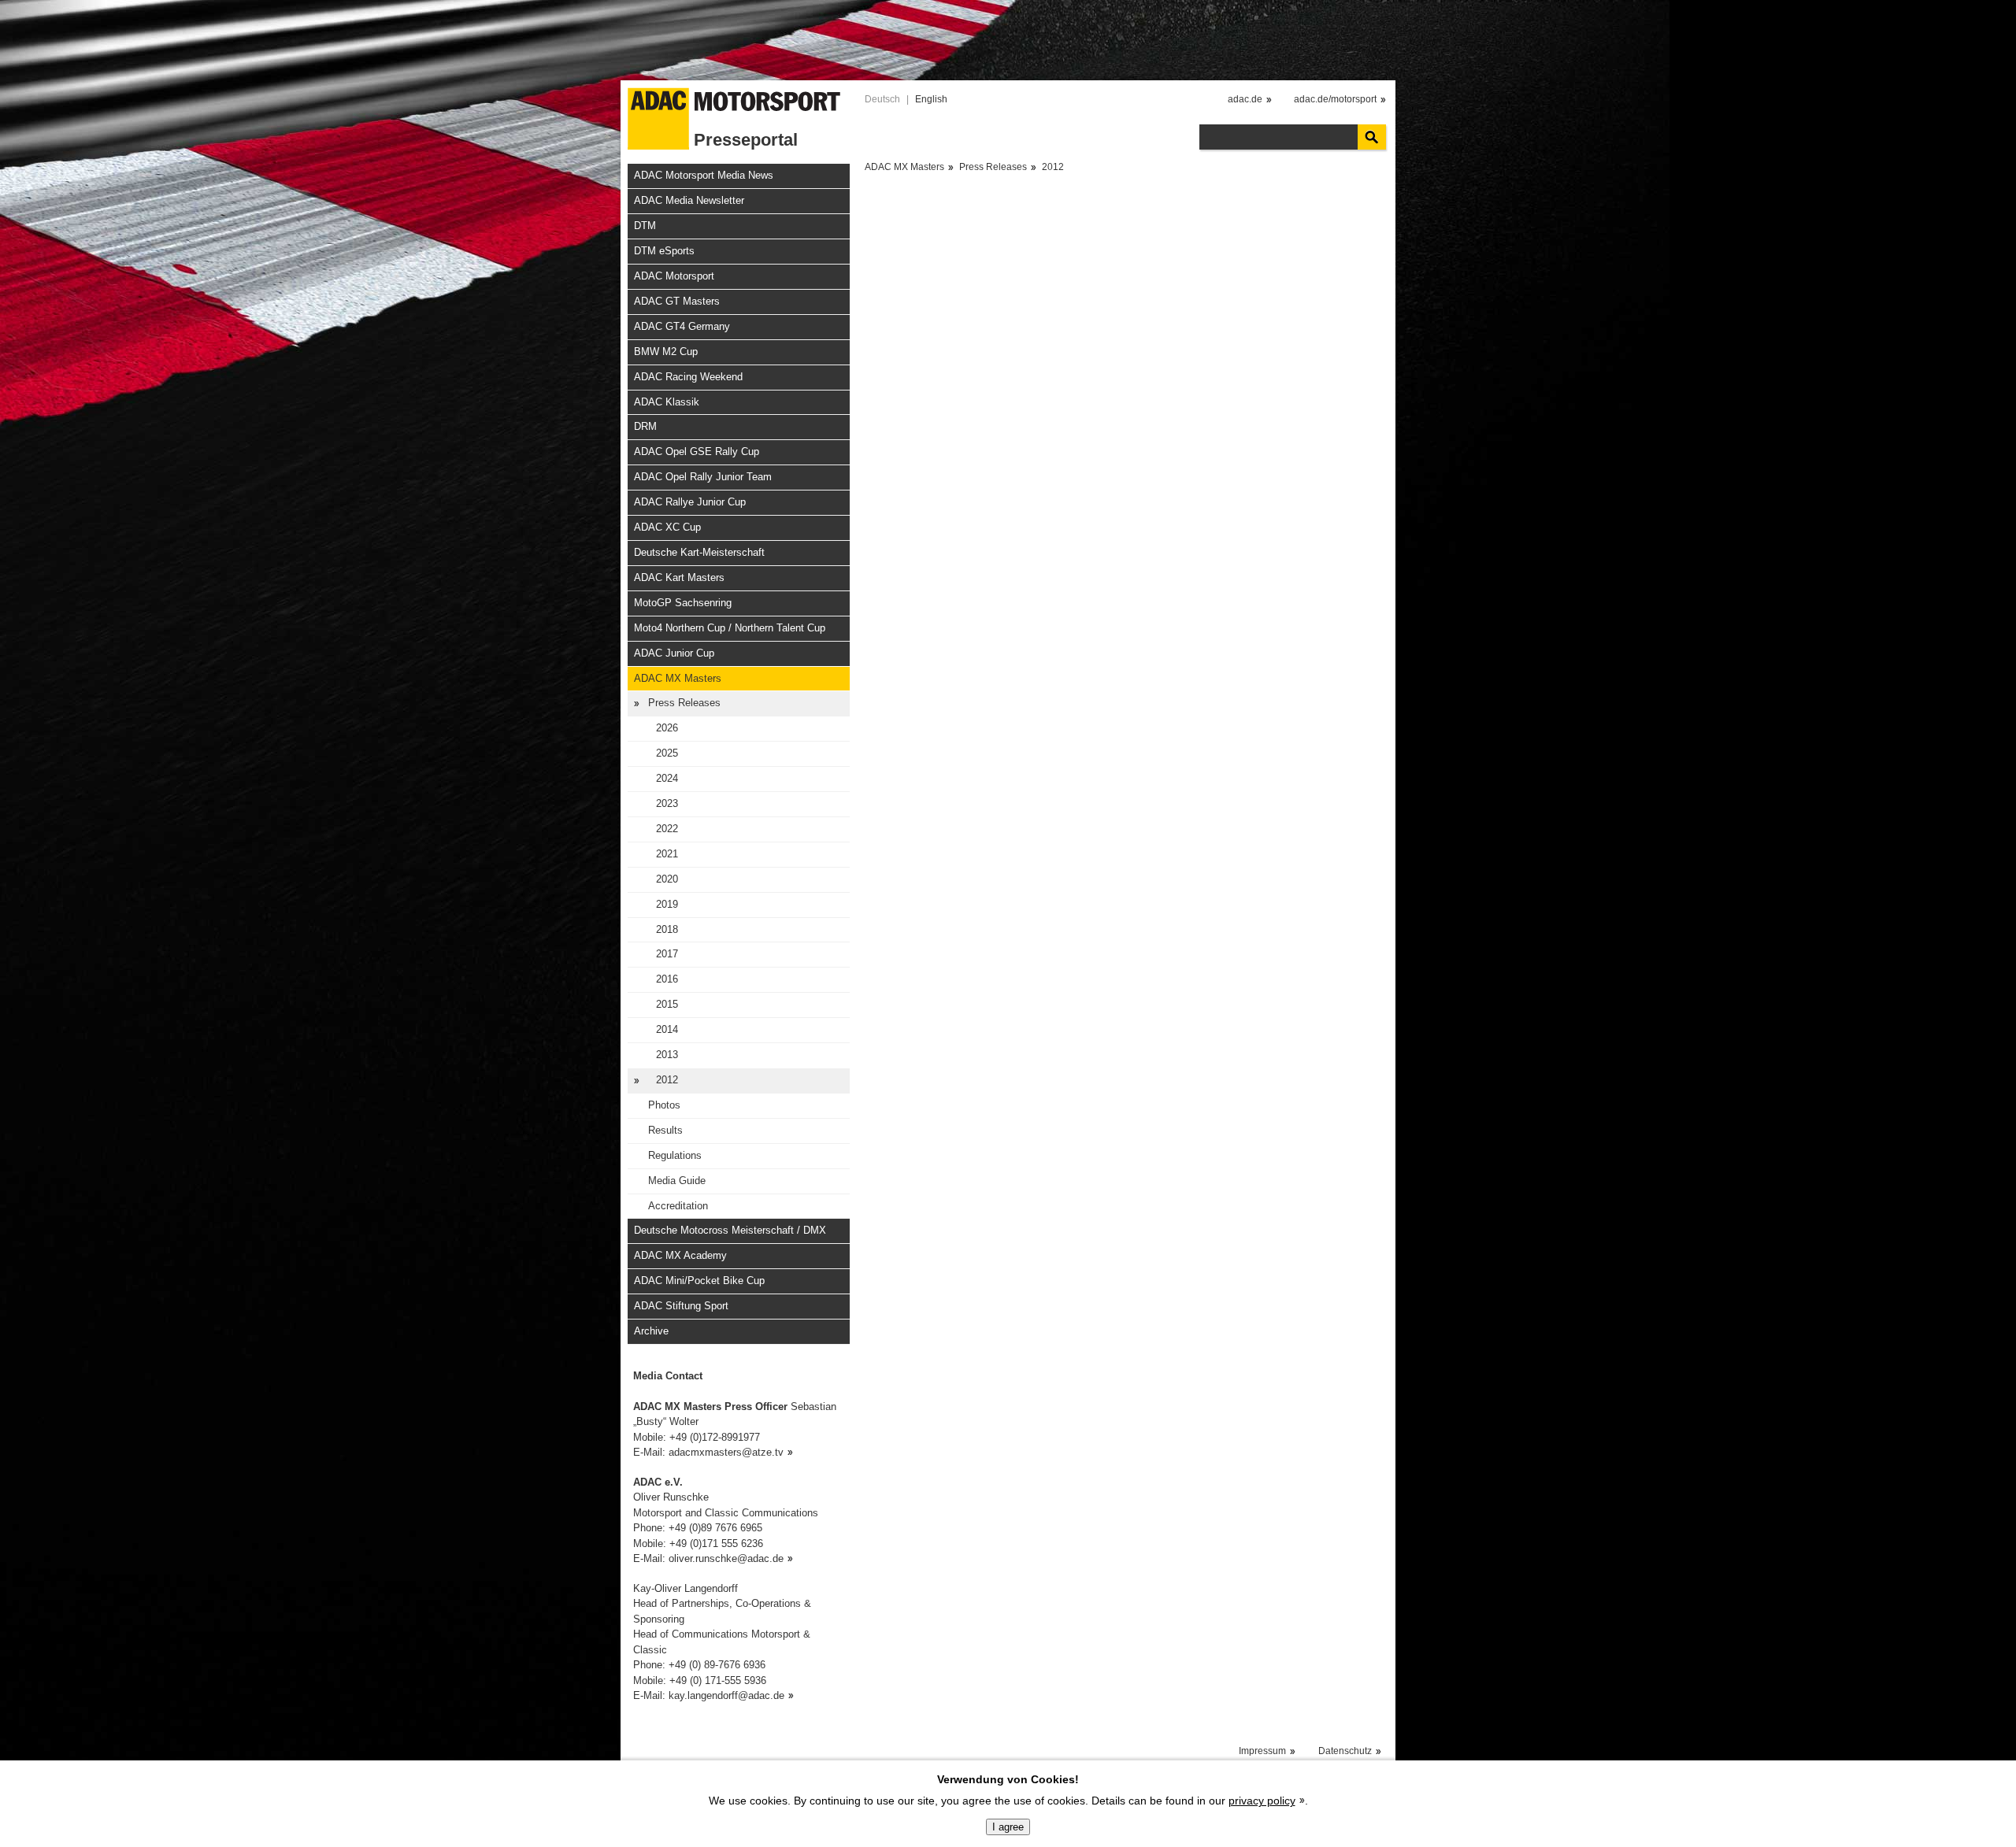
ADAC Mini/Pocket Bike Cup (699, 1281)
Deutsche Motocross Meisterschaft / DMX (730, 1230)
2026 (667, 728)
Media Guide (677, 1181)
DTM (645, 226)
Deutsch (882, 99)
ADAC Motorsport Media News (704, 175)
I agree (1008, 1827)
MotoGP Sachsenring (683, 603)
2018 (667, 929)
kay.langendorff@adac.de (726, 1695)
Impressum (1262, 1751)
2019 (667, 904)
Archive (651, 1331)
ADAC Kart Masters (679, 577)
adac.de (1245, 99)
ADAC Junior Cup (674, 653)
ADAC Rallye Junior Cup (690, 502)
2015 (667, 1004)
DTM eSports (664, 251)
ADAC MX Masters (678, 678)
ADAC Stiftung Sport (681, 1306)
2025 (667, 753)
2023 (667, 803)
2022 (667, 829)
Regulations (675, 1155)
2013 (667, 1055)
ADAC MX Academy (680, 1255)
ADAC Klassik (667, 402)
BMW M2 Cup (666, 352)
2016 (667, 979)
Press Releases (684, 703)
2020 (667, 879)
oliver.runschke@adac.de (726, 1558)
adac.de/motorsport (1335, 99)
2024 (667, 778)
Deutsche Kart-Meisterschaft (699, 552)
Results (665, 1130)
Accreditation (678, 1206)
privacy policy (1262, 1801)
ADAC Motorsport (674, 276)
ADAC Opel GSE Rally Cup (697, 452)
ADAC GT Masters (677, 301)
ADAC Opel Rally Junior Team (703, 477)
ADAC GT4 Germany (682, 326)
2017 (667, 954)
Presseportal (746, 140)
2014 (667, 1029)
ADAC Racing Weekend (688, 377)
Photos (664, 1105)
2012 (667, 1080)
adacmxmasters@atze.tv (726, 1452)
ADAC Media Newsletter (689, 200)
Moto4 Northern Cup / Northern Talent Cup (730, 628)
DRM (645, 426)
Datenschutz (1345, 1751)
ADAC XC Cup (667, 527)
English (931, 99)
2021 (667, 854)
